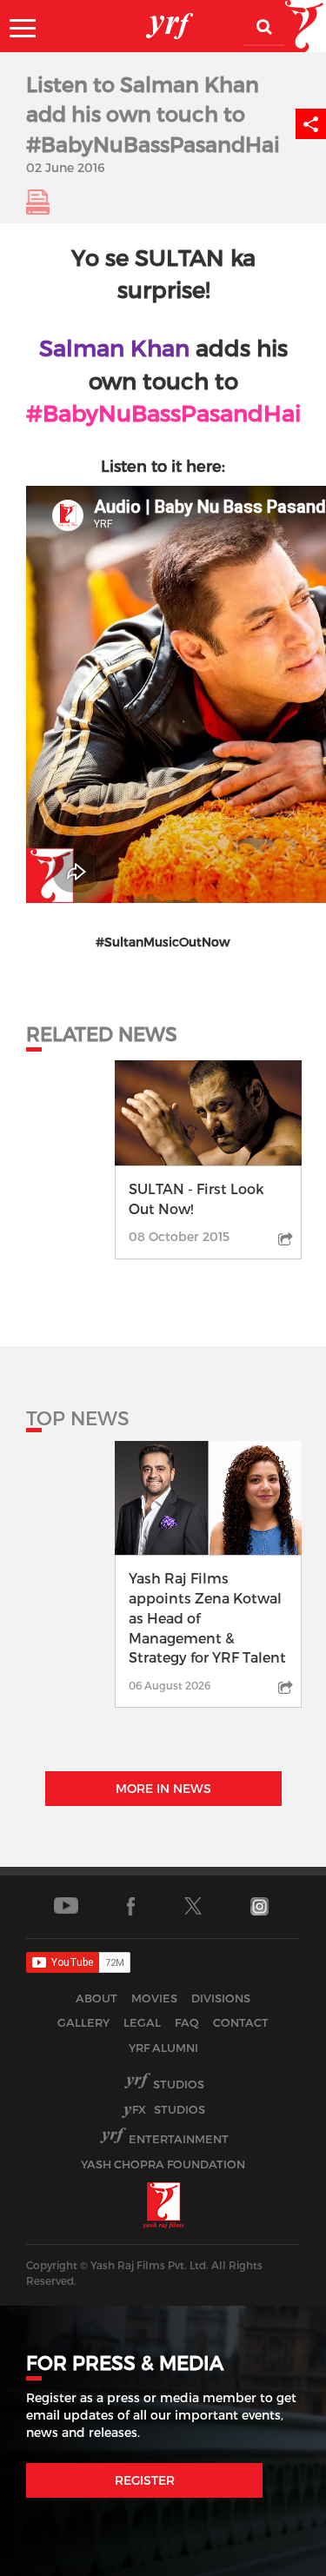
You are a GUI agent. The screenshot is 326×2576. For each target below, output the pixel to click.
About (96, 1998)
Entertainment (179, 2139)
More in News (163, 1788)
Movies (154, 1998)
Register (145, 2480)
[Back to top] (271, 2558)
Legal (142, 2022)
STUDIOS (169, 2109)
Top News (78, 1417)
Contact (241, 2022)
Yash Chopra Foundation (163, 2164)
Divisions (221, 1998)
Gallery (83, 2022)
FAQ (187, 2022)
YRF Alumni (163, 2048)
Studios (179, 2084)
